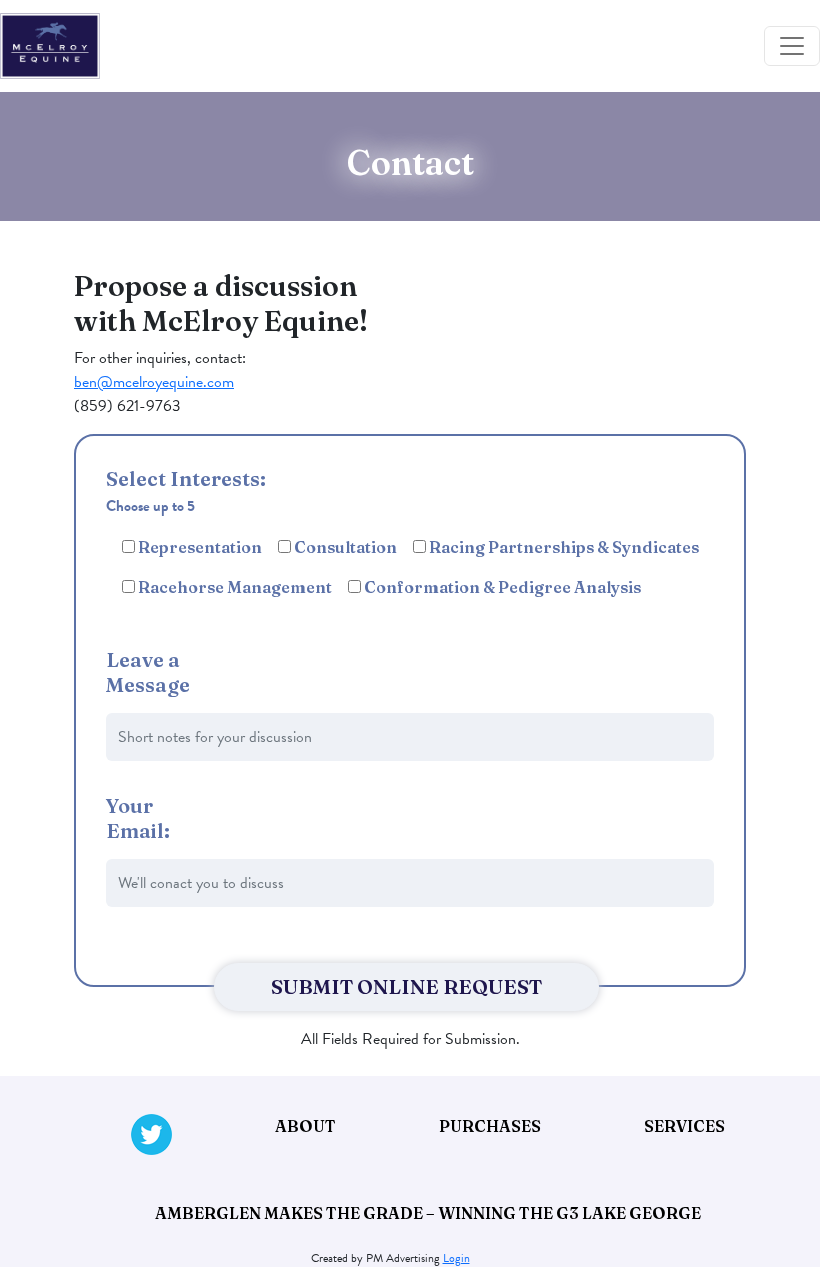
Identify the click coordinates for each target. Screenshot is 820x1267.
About (305, 1126)
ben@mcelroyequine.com (154, 382)
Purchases (490, 1126)
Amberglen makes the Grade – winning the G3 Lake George (428, 1213)
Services (684, 1126)
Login (456, 1258)
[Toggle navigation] (792, 46)
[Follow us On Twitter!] (152, 1134)
